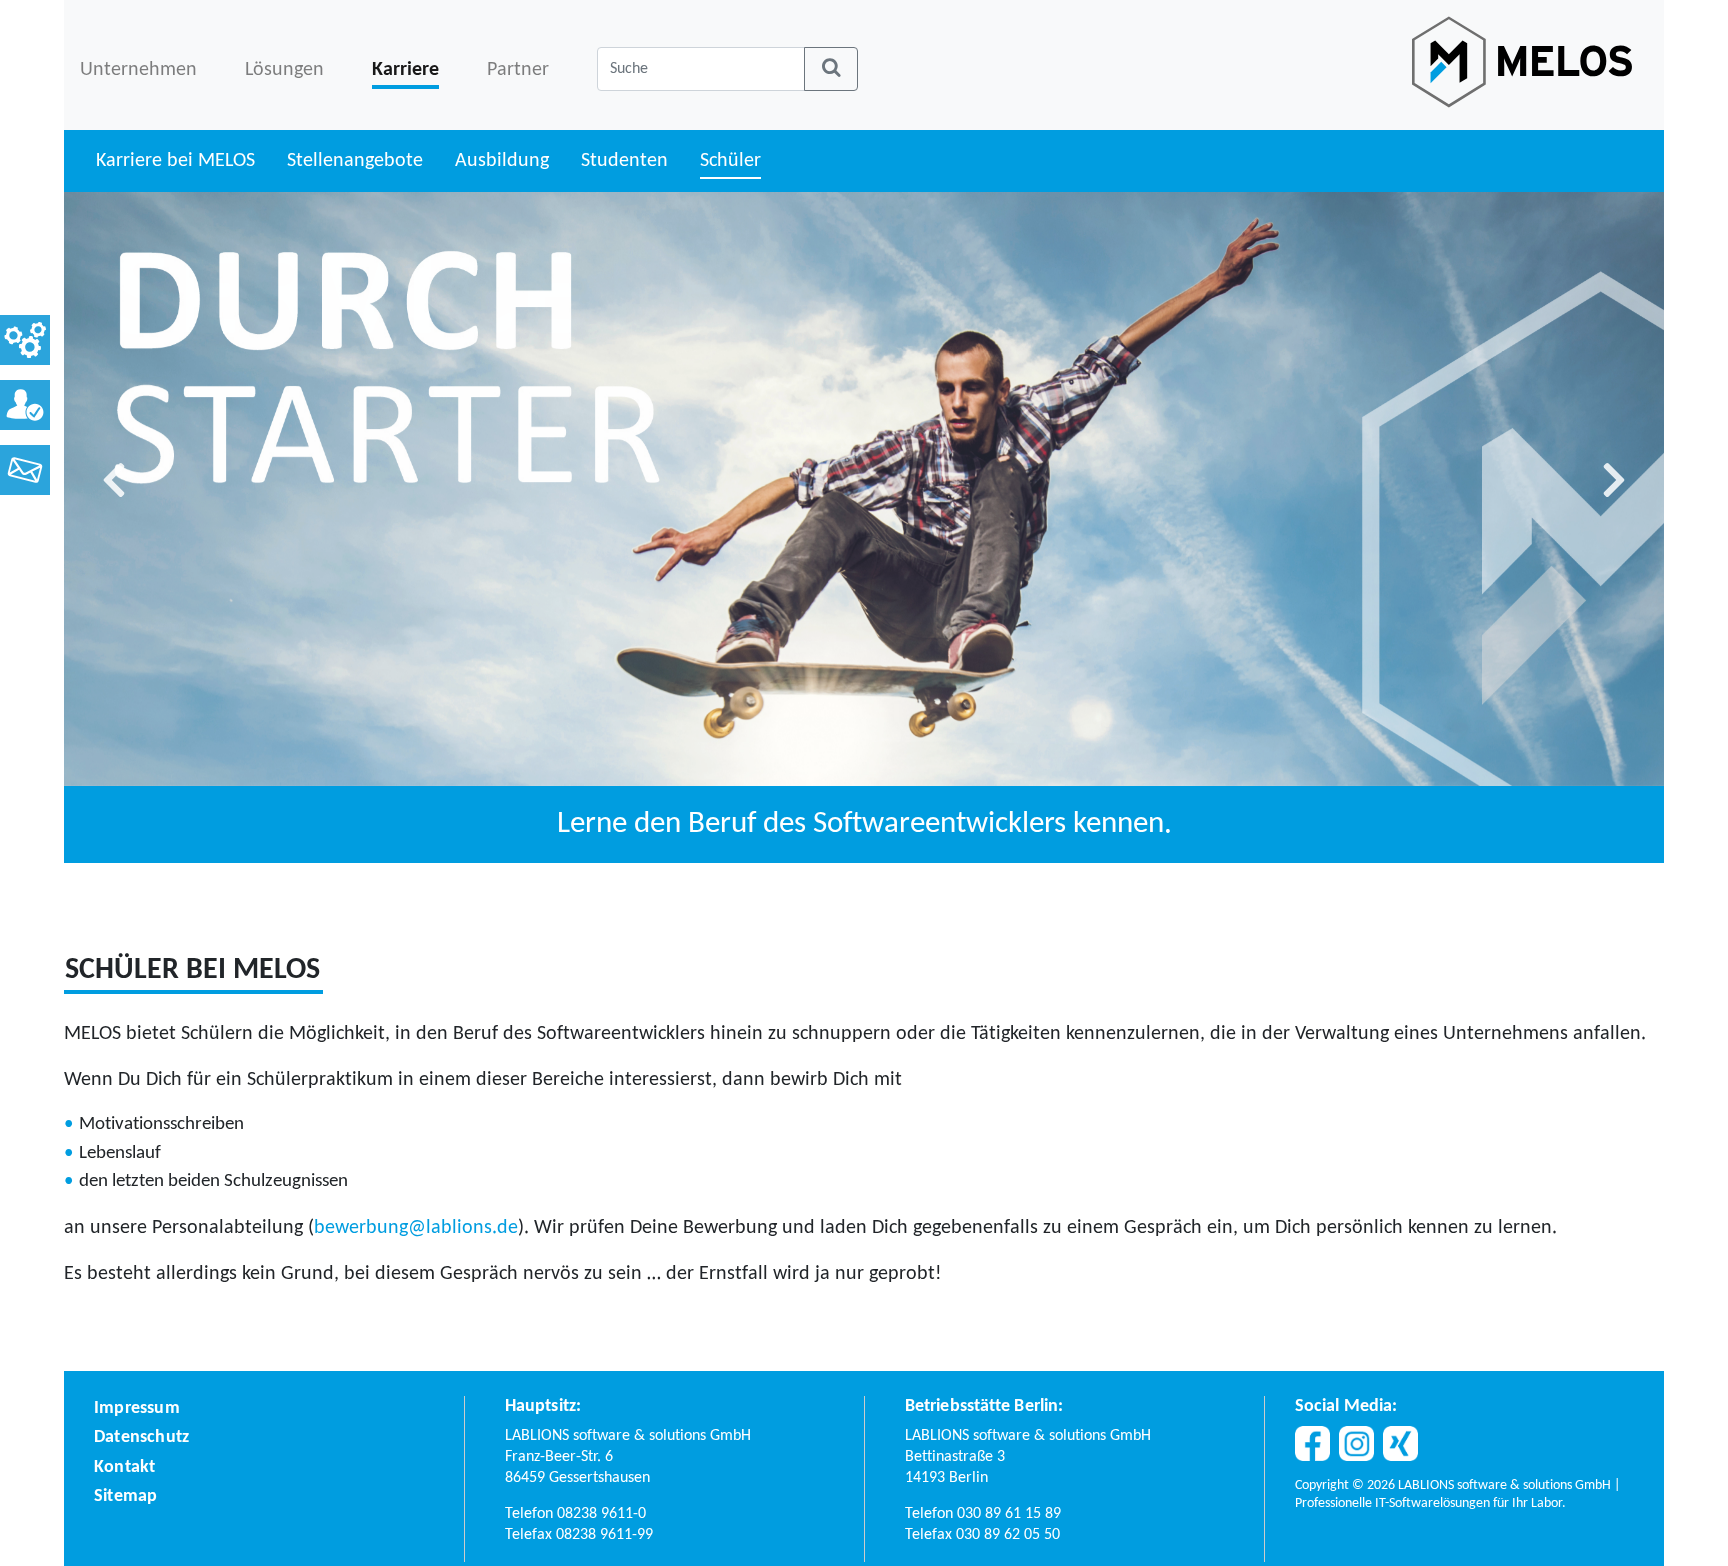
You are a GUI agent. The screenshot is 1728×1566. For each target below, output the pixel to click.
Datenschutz (141, 1437)
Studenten (624, 161)
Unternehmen (138, 70)
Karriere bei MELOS (175, 161)
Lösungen (284, 70)
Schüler (730, 161)
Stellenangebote (355, 161)
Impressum (137, 1408)
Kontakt (124, 1467)
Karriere (405, 70)
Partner (518, 70)
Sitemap (125, 1496)
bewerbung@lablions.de (416, 1228)
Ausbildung (502, 161)
